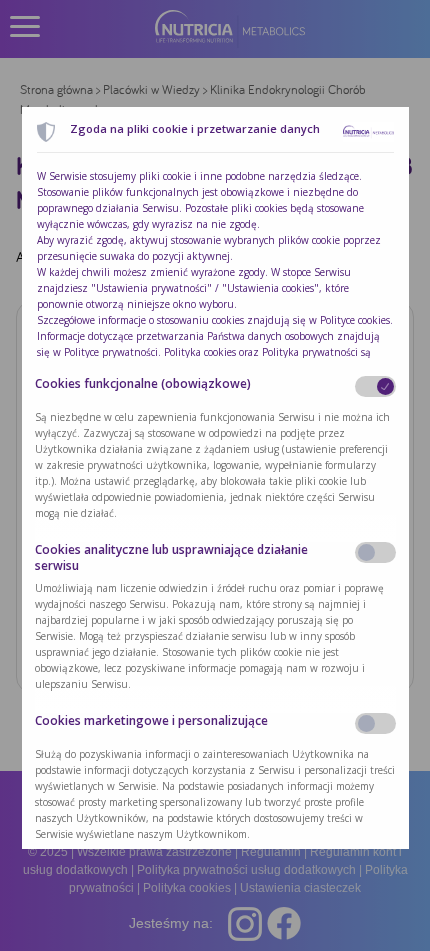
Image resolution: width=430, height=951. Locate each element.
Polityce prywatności (111, 352)
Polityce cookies (355, 320)
